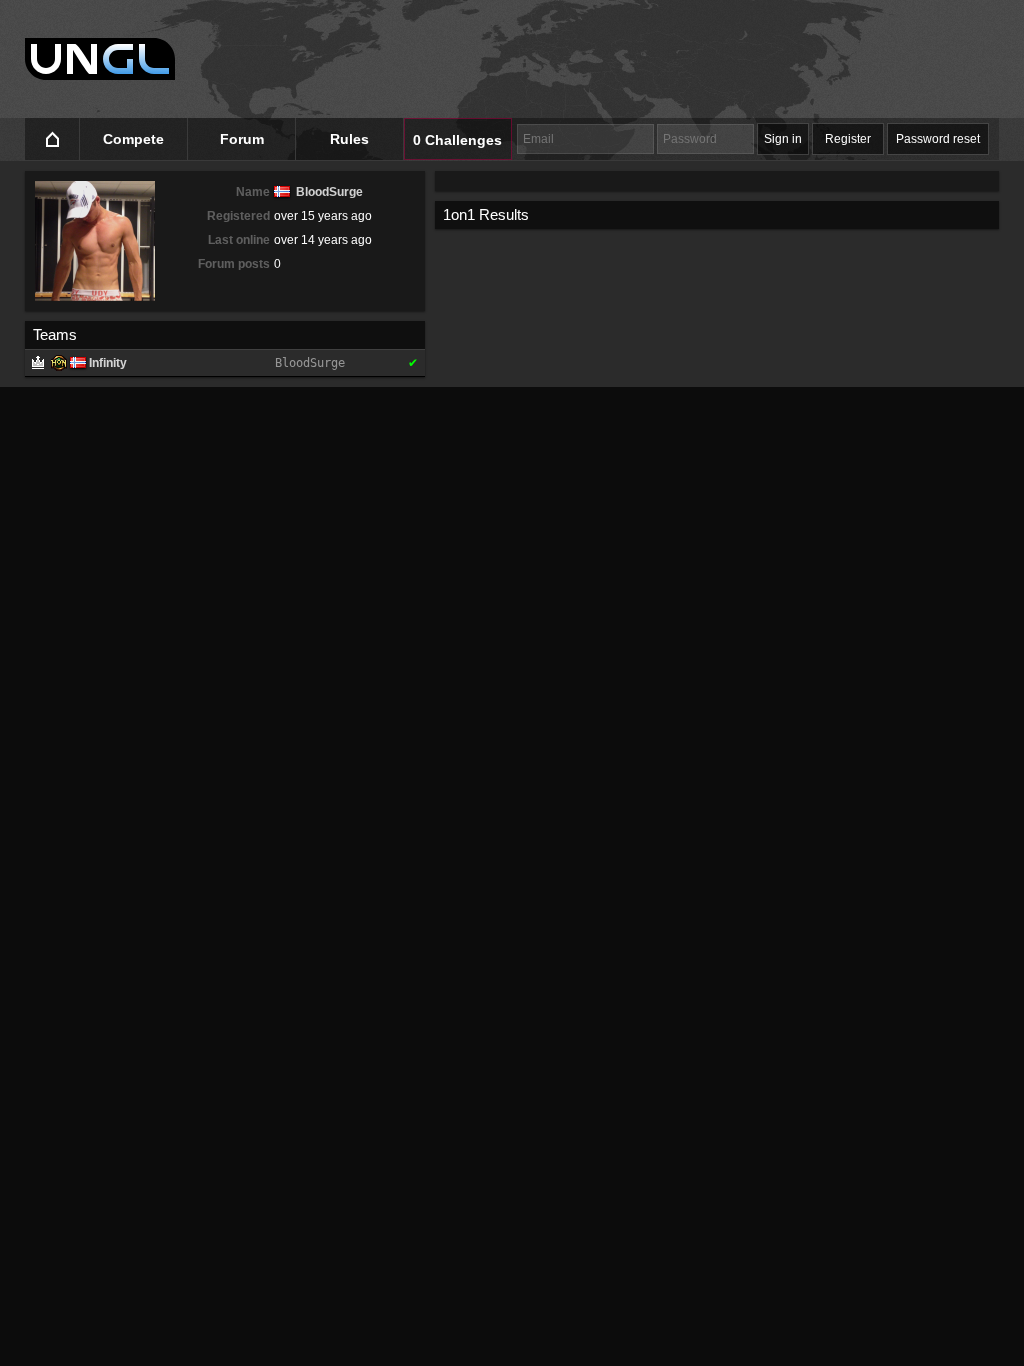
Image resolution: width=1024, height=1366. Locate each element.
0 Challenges (457, 140)
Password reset (938, 139)
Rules (349, 139)
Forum (242, 139)
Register (848, 139)
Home (52, 139)
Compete (133, 139)
